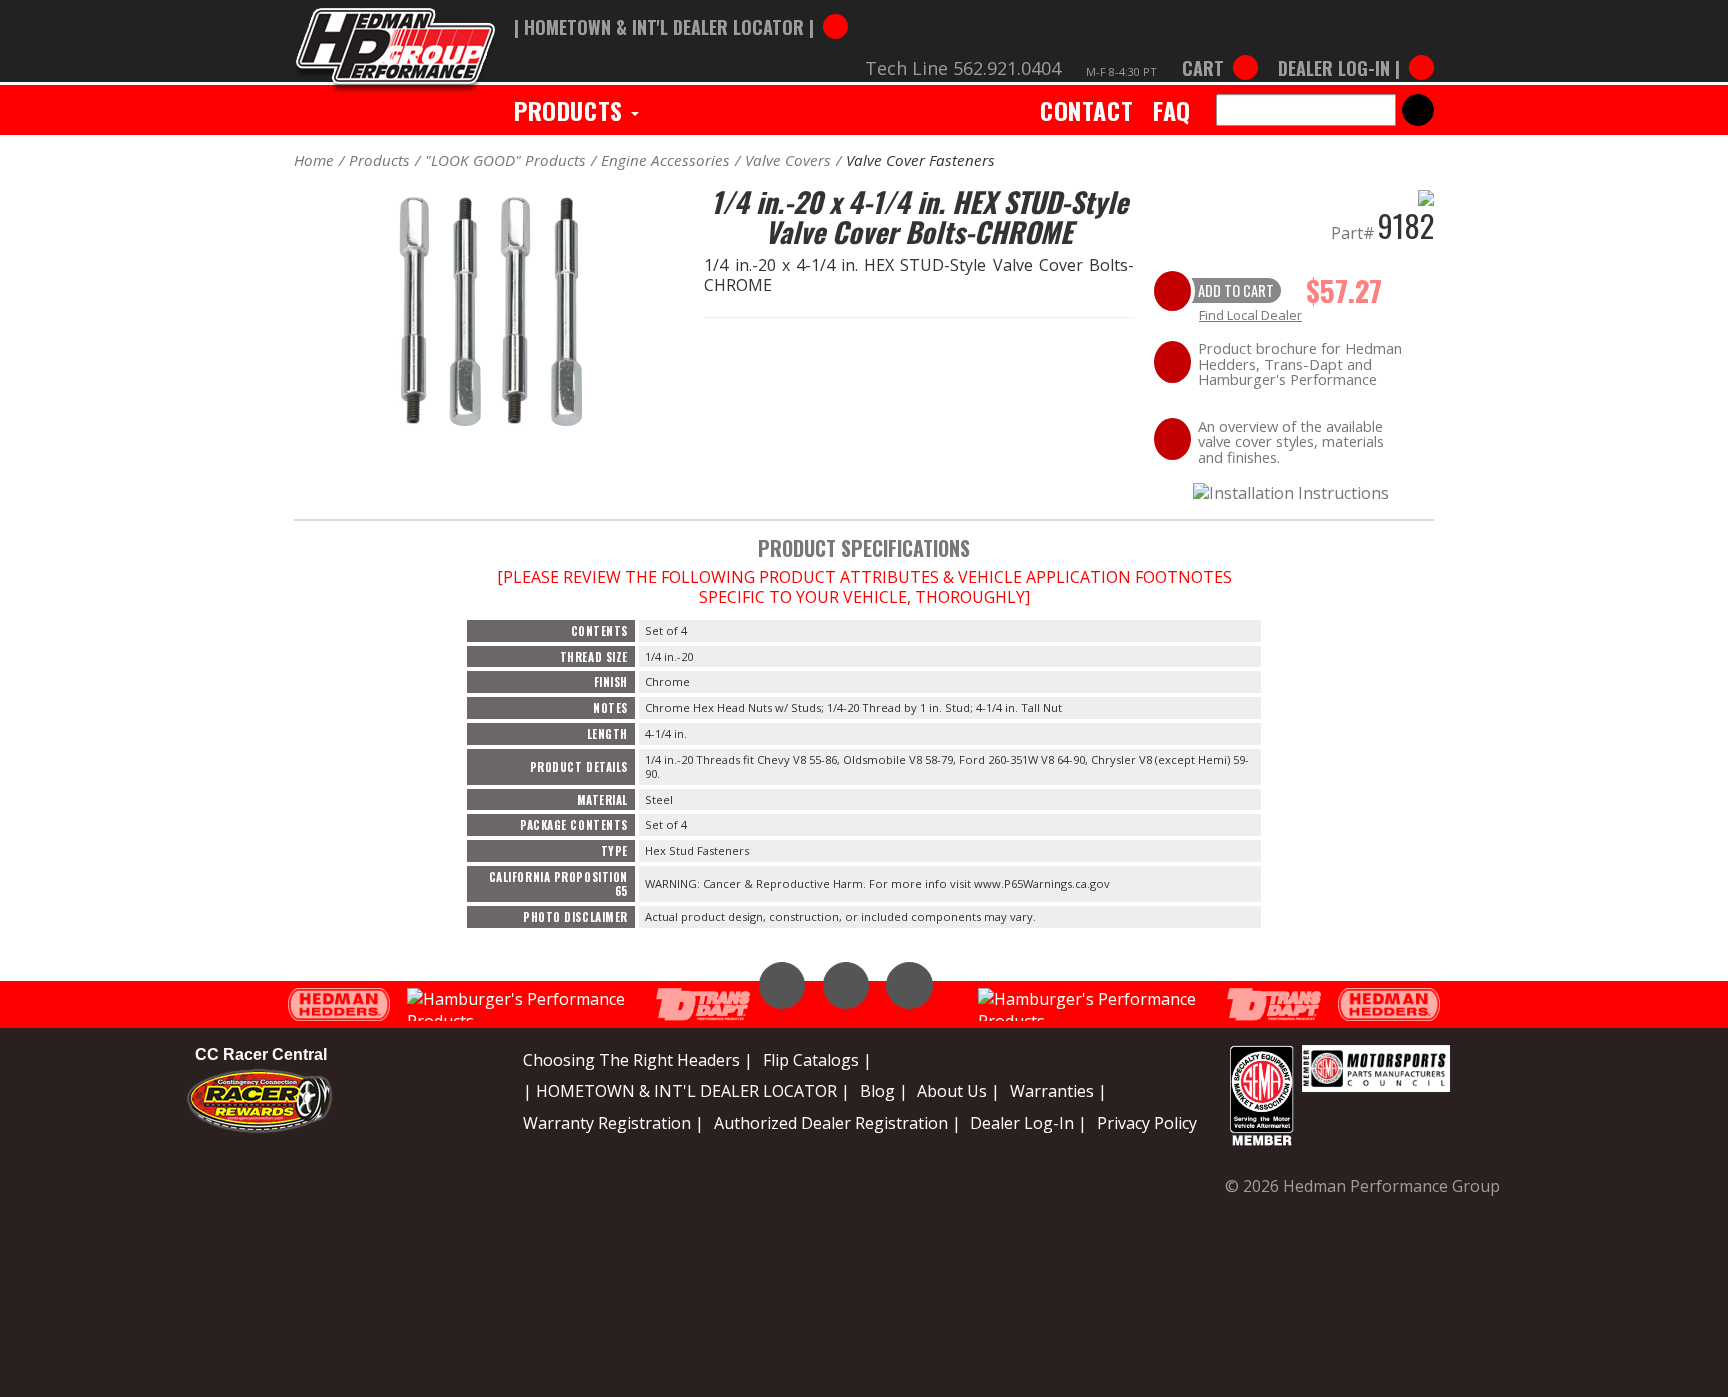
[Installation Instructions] (1291, 491)
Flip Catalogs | (817, 1060)
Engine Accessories (665, 160)
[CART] (1220, 48)
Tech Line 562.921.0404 (963, 68)
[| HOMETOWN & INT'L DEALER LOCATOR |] (681, 7)
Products (571, 110)
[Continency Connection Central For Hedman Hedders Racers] (259, 1100)
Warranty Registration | (613, 1123)
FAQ (1172, 110)
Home (314, 160)
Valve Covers (788, 160)
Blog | (884, 1091)
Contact (1086, 110)
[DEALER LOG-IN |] (1351, 48)
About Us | (958, 1091)
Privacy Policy (1147, 1123)
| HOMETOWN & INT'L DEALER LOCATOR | (686, 1091)
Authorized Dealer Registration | (837, 1123)
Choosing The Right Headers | (638, 1060)
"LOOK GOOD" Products (505, 160)
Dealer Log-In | (1028, 1123)
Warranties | (1058, 1091)
